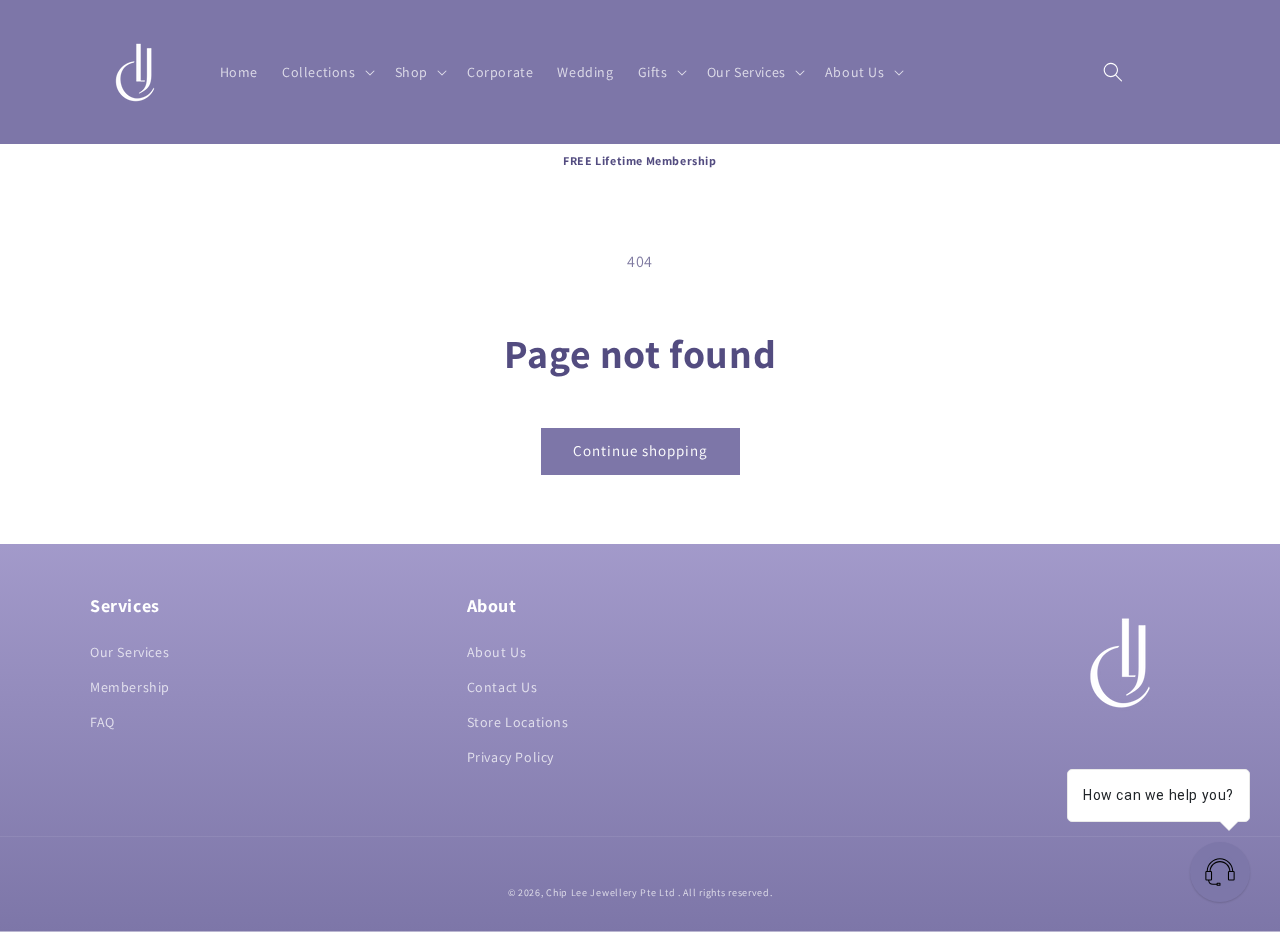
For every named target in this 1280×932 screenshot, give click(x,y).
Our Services (129, 652)
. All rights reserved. (725, 892)
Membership (130, 687)
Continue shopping (640, 450)
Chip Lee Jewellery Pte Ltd (610, 892)
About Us (497, 652)
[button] (326, 72)
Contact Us (502, 687)
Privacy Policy (510, 757)
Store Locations (518, 722)
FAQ (102, 722)
